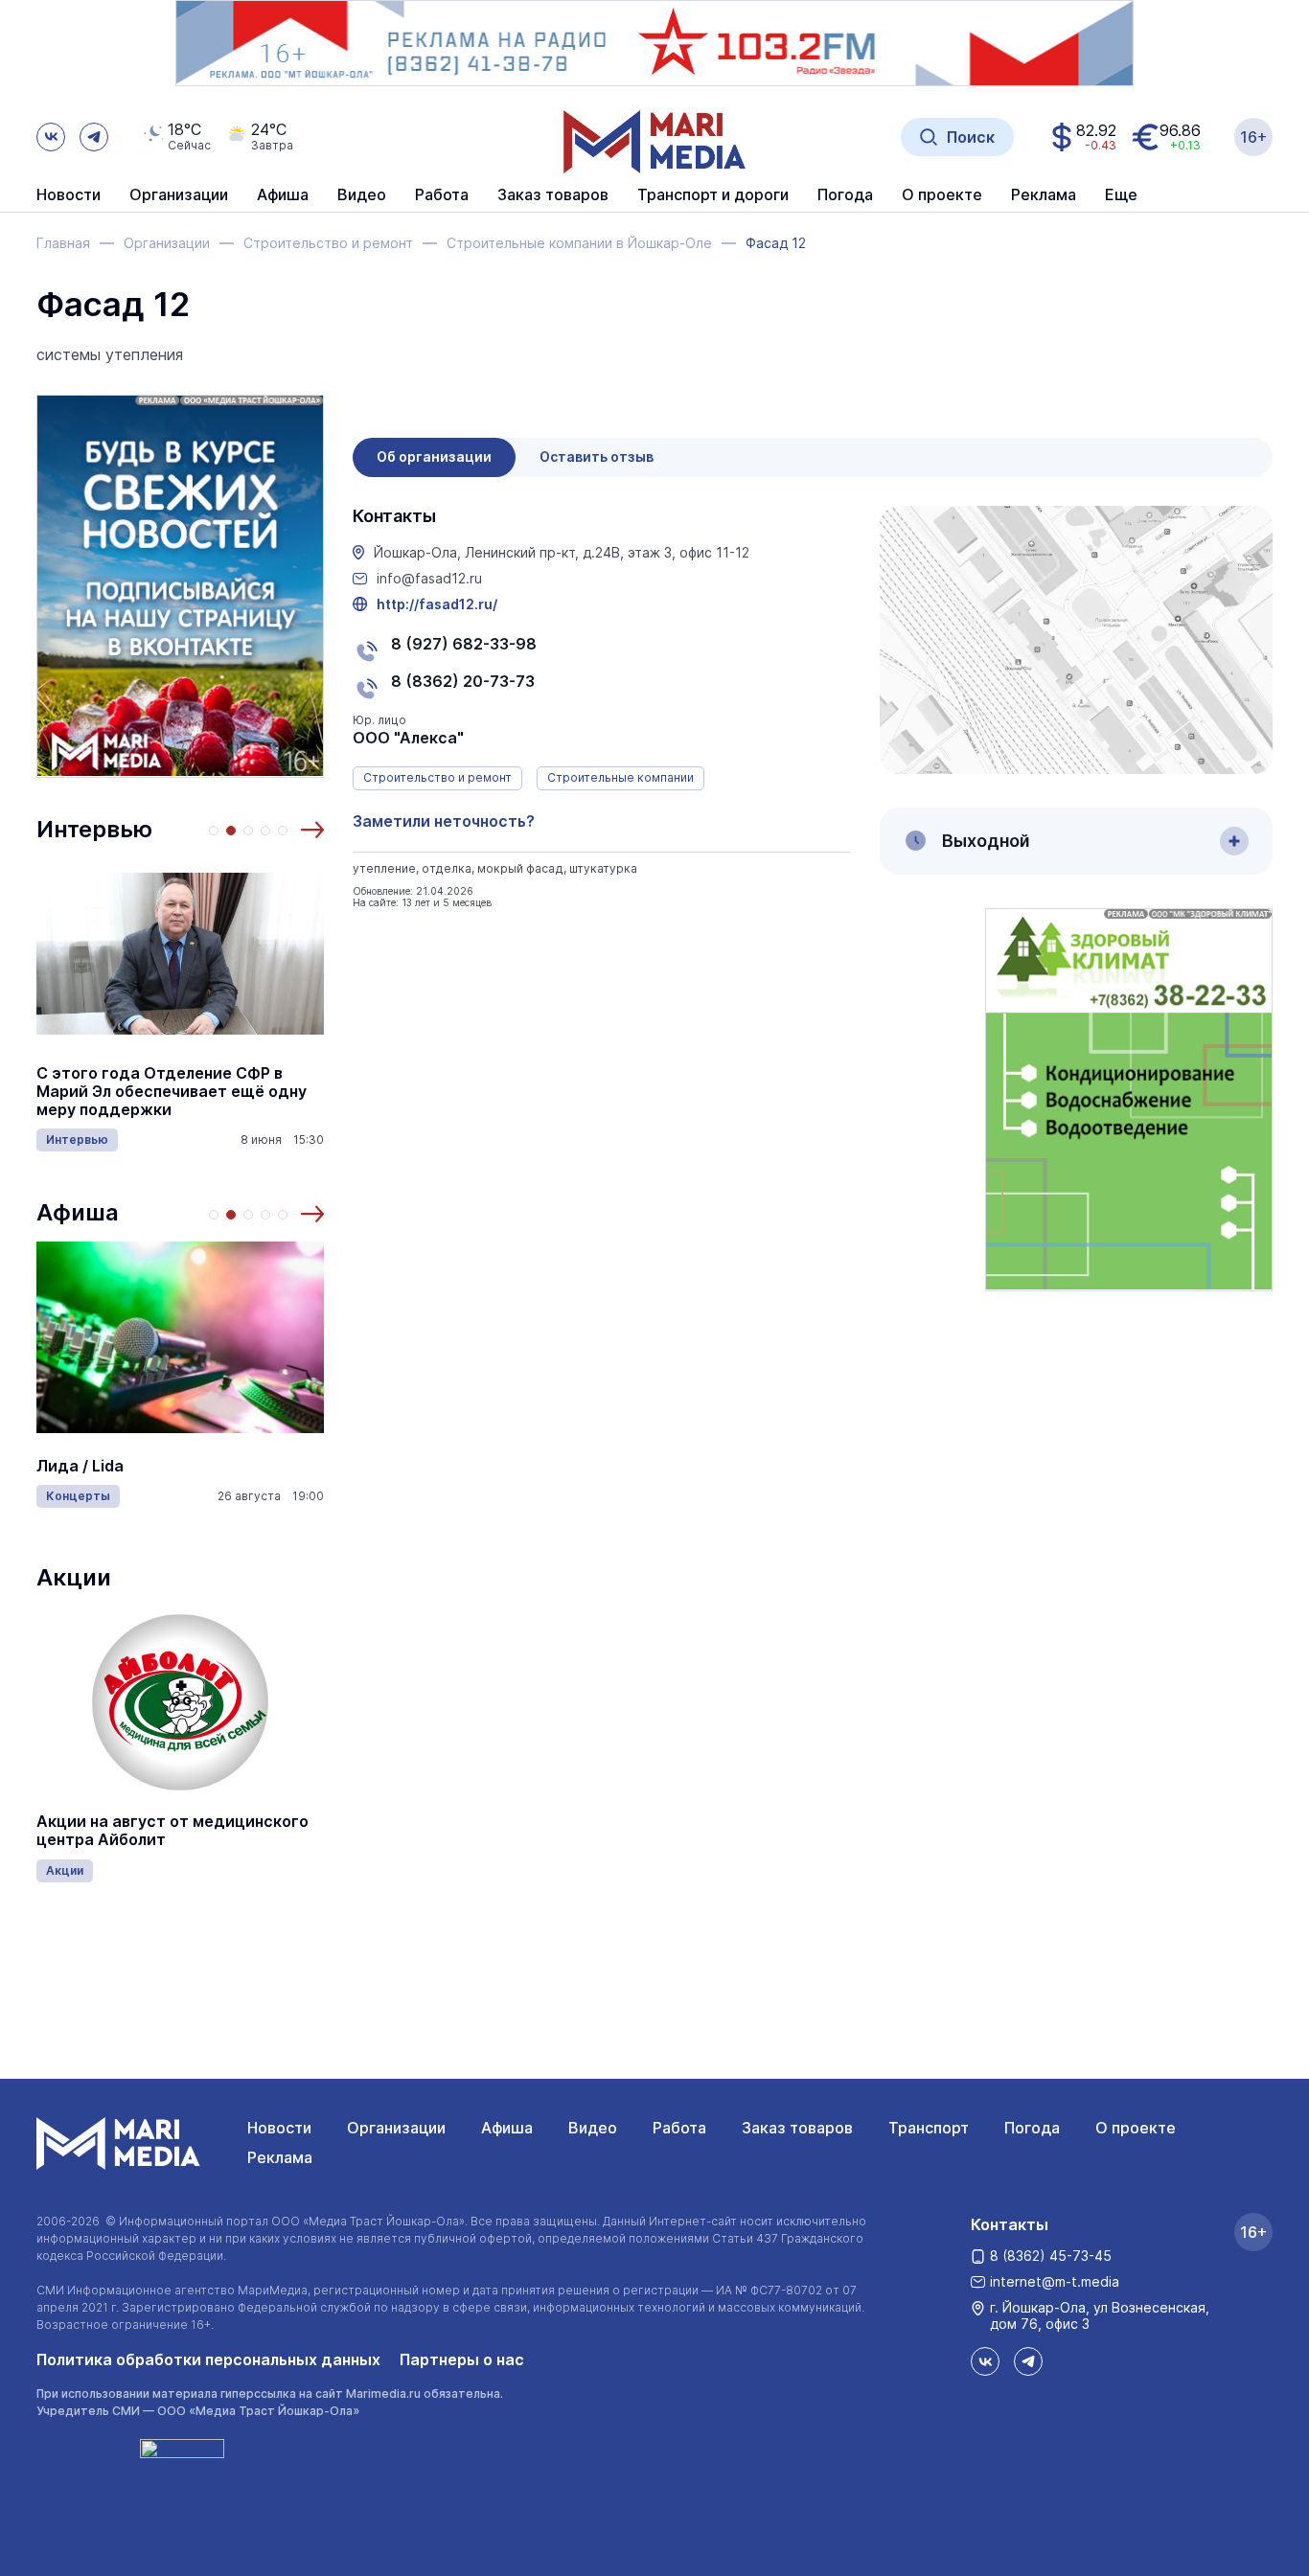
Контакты (1010, 2224)
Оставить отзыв (597, 456)
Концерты (78, 1496)
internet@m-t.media (1055, 2281)
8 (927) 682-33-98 (464, 644)
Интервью (94, 829)
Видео (362, 195)
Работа (442, 195)
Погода (1032, 2128)
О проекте (1136, 2128)
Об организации (434, 456)
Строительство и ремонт (437, 777)
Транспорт (929, 2128)
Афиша (78, 1212)
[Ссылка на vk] (51, 137)
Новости (69, 195)
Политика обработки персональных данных (208, 2359)
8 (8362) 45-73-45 (1051, 2256)
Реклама (280, 2157)
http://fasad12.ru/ (437, 604)
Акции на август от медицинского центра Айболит (172, 1831)
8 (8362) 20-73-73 (463, 681)
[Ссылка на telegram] (94, 137)
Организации (396, 2128)
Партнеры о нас (462, 2359)
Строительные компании (620, 777)
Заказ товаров (797, 2128)
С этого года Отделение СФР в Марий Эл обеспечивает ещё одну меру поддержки (172, 1092)
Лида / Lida (80, 1466)
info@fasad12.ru (429, 579)
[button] (312, 830)
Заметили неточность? (444, 821)
